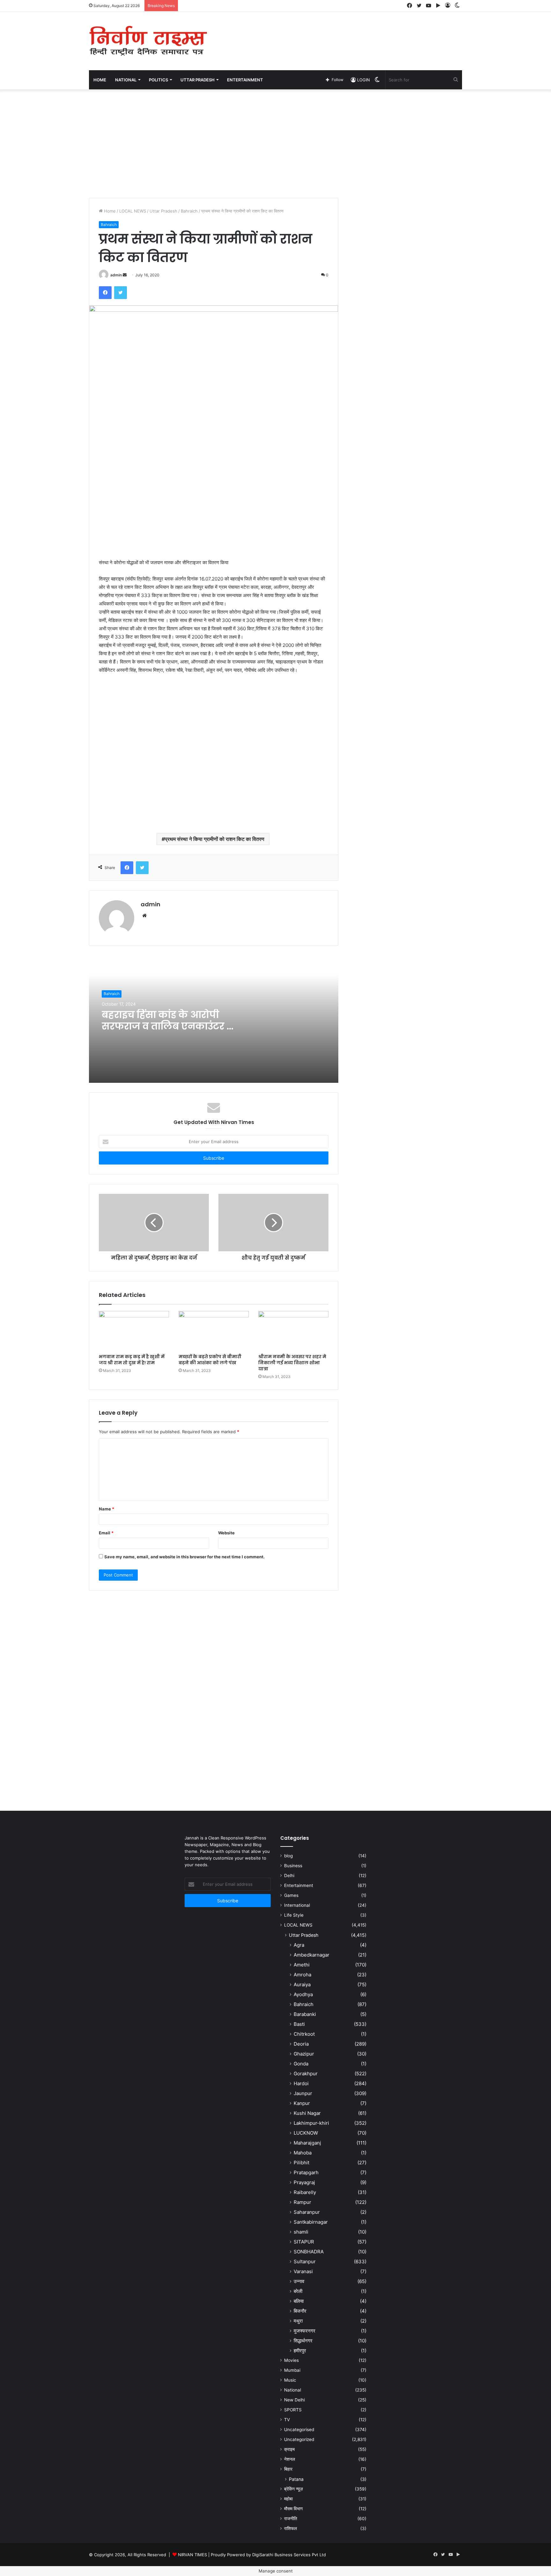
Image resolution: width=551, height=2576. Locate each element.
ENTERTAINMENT (245, 80)
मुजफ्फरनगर (305, 2331)
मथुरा (298, 2321)
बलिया (299, 2301)
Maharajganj (307, 2143)
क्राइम (289, 2449)
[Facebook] (105, 293)
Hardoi (301, 2083)
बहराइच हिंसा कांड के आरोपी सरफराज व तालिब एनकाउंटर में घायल (168, 1026)
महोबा (288, 2499)
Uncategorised (299, 2430)
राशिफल (290, 2528)
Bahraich (189, 211)
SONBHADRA (309, 2252)
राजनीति (291, 2519)
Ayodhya (303, 1994)
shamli (301, 2232)
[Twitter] (121, 293)
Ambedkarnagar (312, 1955)
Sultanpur (305, 2261)
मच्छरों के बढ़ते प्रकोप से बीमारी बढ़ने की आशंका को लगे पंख (210, 1360)
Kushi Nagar (307, 2113)
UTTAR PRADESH (198, 80)
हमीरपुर (300, 2351)
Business (293, 1866)
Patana (296, 2479)
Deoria (301, 2044)
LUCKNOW (306, 2133)
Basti (299, 2024)
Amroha (302, 1975)
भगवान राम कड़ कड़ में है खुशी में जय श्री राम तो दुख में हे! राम (132, 1360)
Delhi (289, 1876)
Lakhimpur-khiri (311, 2123)
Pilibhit (301, 2163)
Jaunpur (303, 2093)
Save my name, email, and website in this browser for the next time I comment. (184, 1557)
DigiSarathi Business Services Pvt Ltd (289, 2555)
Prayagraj (304, 2182)
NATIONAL (126, 80)
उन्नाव (299, 2281)
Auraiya (302, 1984)
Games (291, 1895)
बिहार (288, 2469)
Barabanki (305, 2014)
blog (288, 1856)
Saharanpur (307, 2212)
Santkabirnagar (311, 2222)
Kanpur (302, 2103)
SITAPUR (304, 2242)
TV (287, 2420)
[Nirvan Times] (148, 41)
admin (116, 275)
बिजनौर (300, 2311)
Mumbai (292, 2370)
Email (106, 1533)
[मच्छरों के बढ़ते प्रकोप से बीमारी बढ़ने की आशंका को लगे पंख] (214, 1331)
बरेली (298, 2291)
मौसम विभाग (293, 2509)
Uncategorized (299, 2439)
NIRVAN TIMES (192, 2555)
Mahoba (303, 2153)
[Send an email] (125, 275)
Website (226, 1533)
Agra (299, 1945)
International (297, 1905)
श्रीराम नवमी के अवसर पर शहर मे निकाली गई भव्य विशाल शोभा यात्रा (292, 1363)
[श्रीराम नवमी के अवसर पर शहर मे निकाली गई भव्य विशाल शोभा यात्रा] (293, 1331)
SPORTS (293, 2410)
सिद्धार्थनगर (303, 2341)
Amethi (302, 1965)
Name (107, 1509)
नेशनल (290, 2459)
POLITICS (158, 80)
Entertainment (299, 1885)
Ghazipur (304, 2054)
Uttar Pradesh (163, 211)
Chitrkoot (304, 2034)
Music (290, 2380)
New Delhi (294, 2400)
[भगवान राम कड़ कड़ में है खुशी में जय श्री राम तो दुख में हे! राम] (134, 1331)
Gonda (301, 2064)
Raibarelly (305, 2192)
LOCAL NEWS (133, 211)
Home (100, 80)
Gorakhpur (306, 2074)
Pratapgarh (306, 2172)
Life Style (294, 1915)
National (293, 2390)
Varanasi (303, 2271)
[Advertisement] (339, 33)
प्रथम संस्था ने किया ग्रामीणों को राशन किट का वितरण (215, 839)
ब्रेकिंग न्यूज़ (294, 2489)
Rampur (302, 2202)
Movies (291, 2360)
